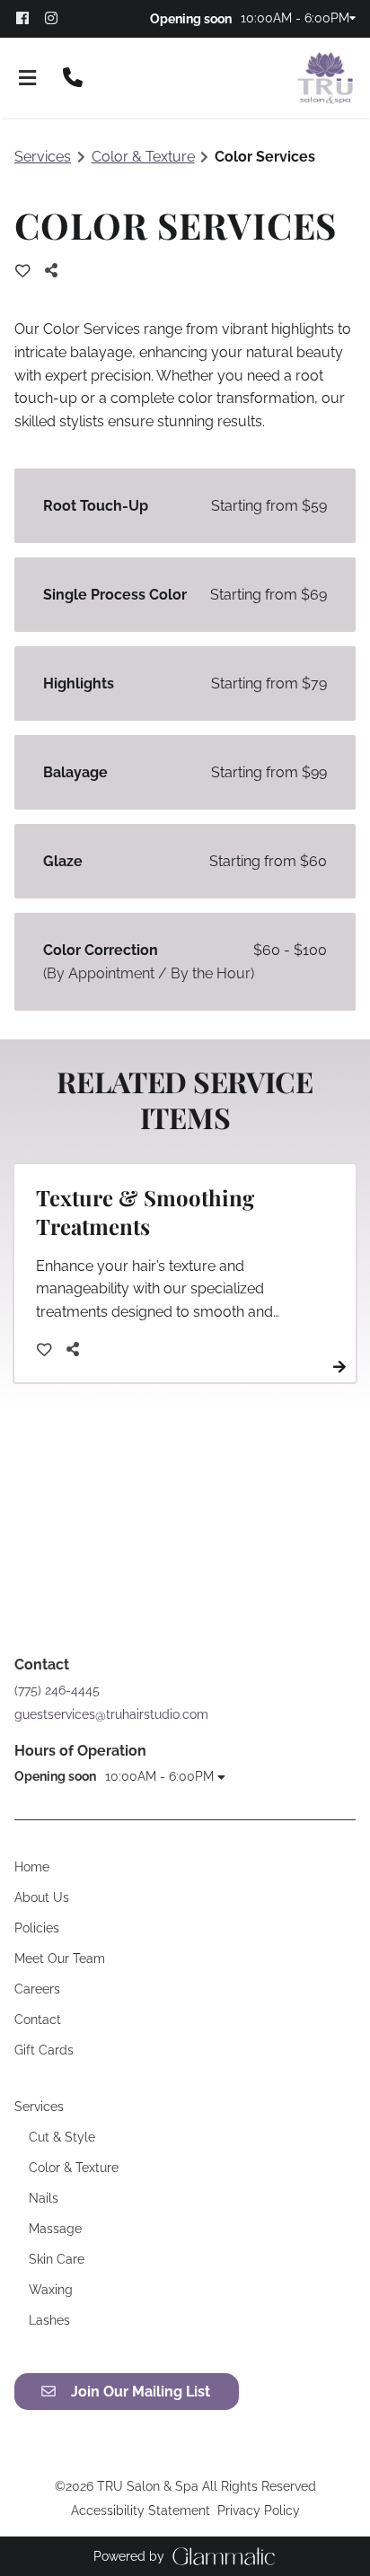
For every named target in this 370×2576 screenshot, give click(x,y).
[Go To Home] (325, 78)
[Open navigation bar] (28, 79)
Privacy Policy (259, 2510)
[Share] (56, 271)
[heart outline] (23, 271)
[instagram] (57, 18)
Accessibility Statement (141, 2510)
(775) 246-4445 (57, 1690)
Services (43, 157)
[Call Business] (73, 79)
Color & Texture (143, 157)
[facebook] (29, 18)
